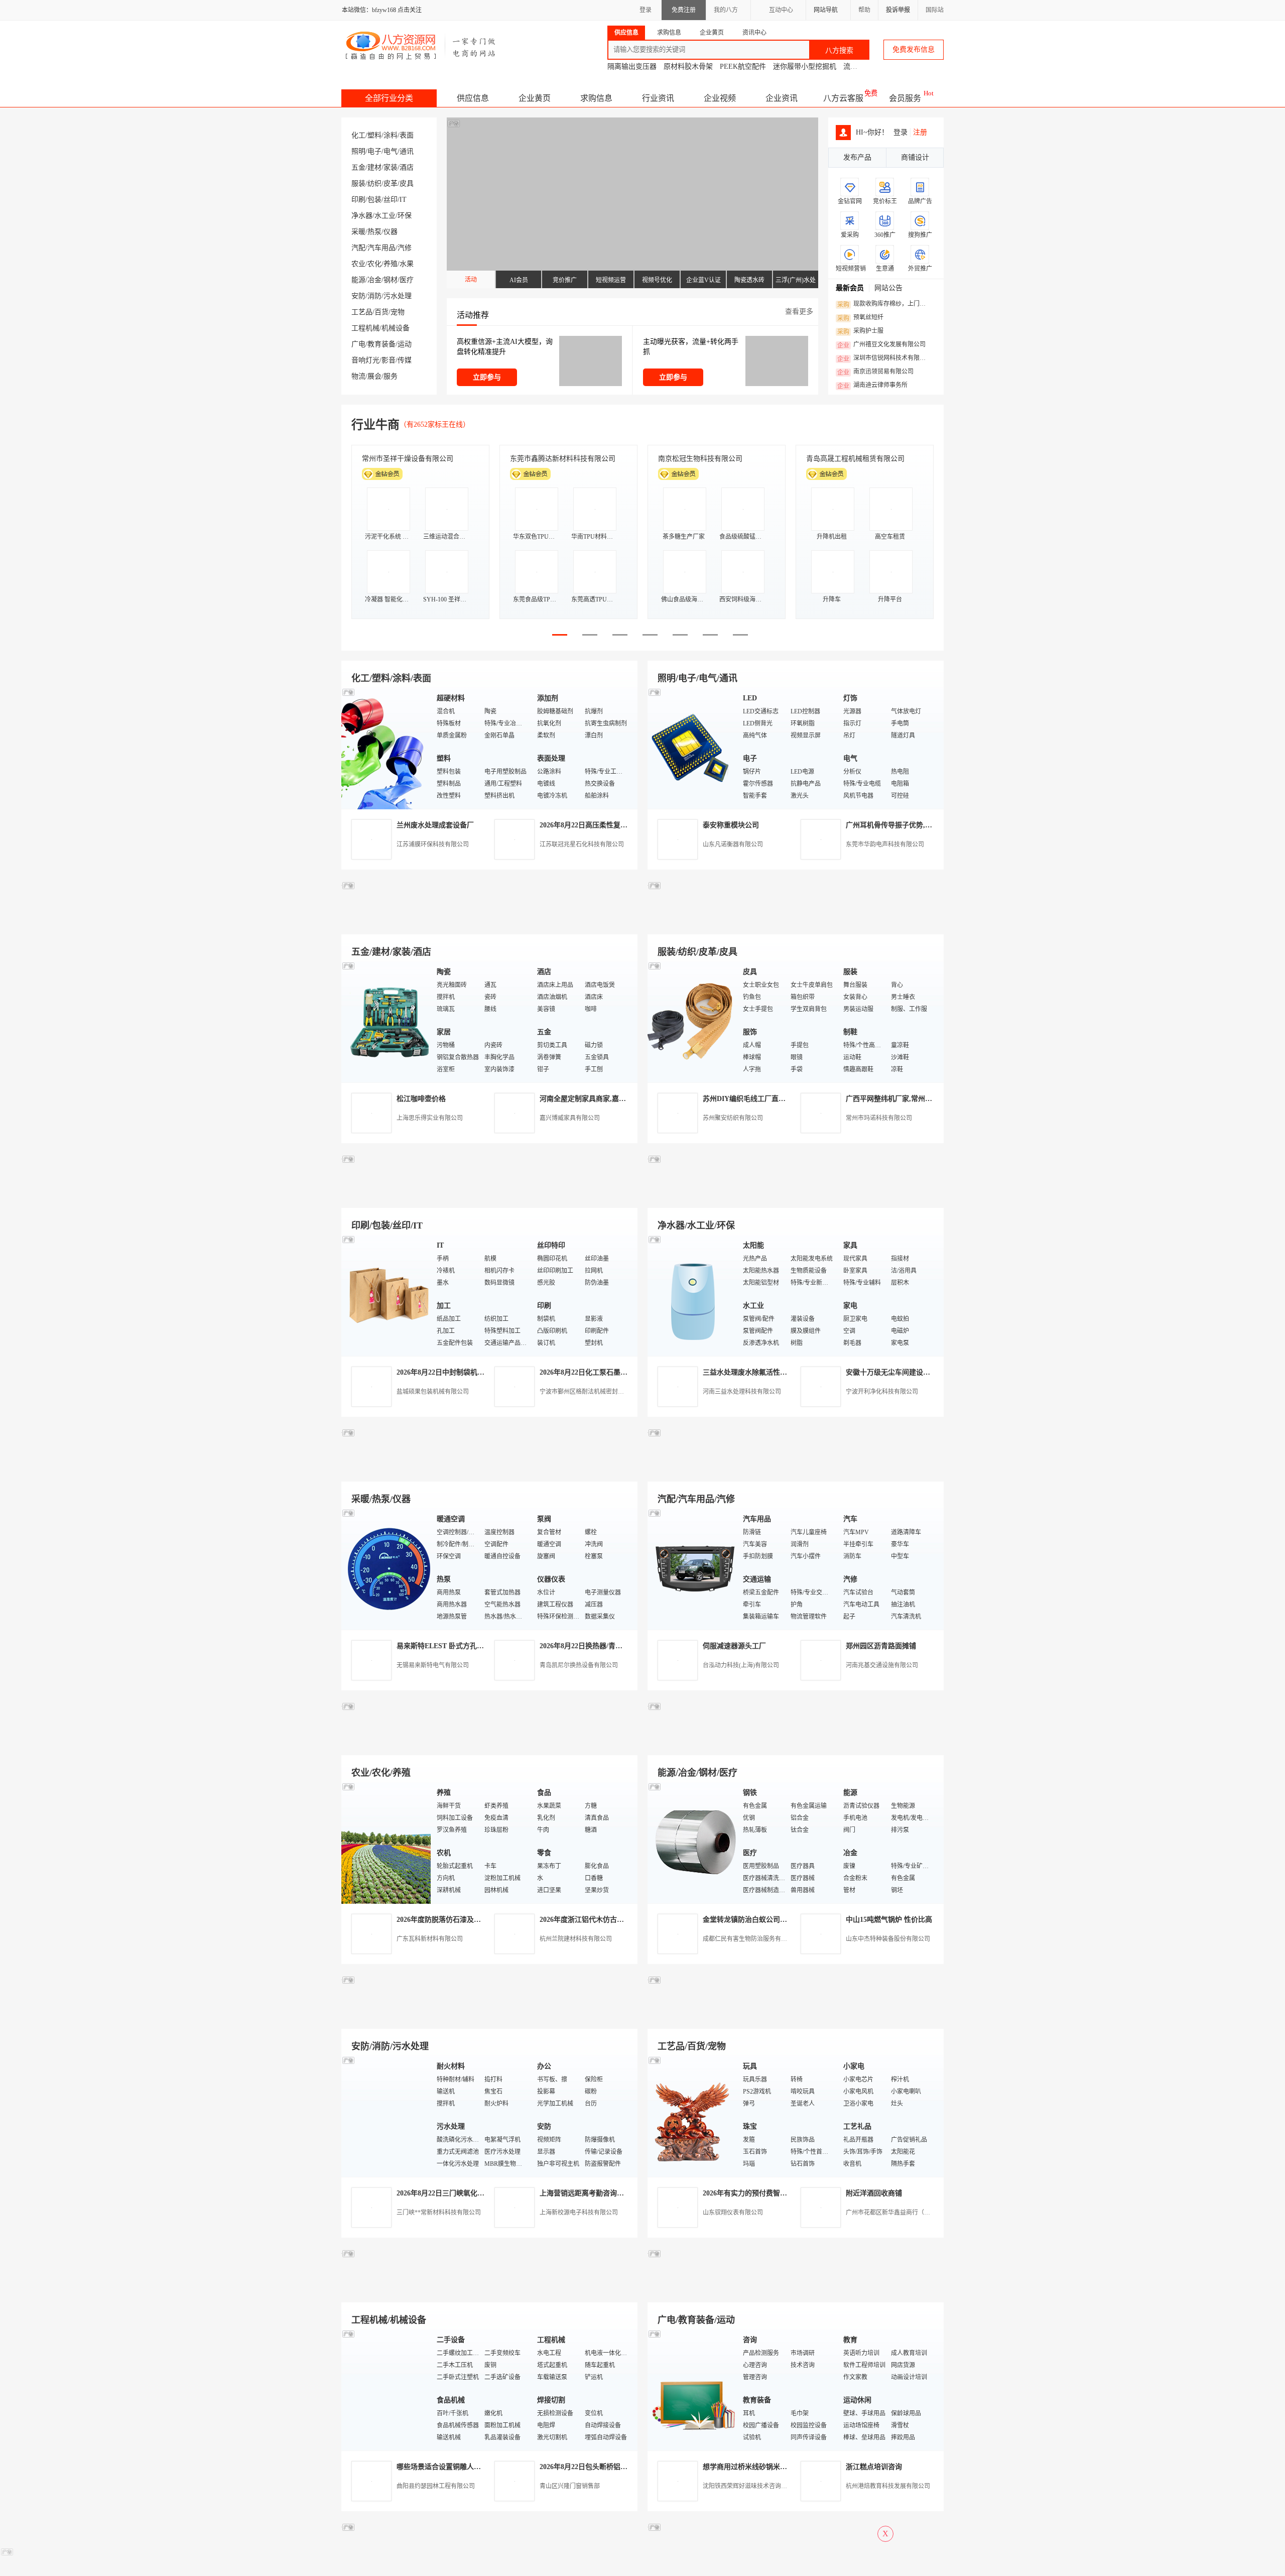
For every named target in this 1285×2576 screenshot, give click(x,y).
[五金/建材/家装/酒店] (387, 1021)
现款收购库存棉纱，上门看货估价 (884, 304)
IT (403, 200)
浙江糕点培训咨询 (874, 2467)
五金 (358, 167)
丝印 (391, 200)
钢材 (391, 280)
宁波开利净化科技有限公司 (882, 1392)
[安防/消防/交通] (387, 2116)
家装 (391, 167)
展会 (374, 376)
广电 (358, 344)
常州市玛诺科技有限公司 (879, 1118)
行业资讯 (658, 98)
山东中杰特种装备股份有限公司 (888, 1939)
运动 (405, 344)
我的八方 (726, 10)
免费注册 (684, 10)
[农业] (387, 1842)
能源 (358, 280)
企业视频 (720, 98)
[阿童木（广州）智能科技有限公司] (489, 1743)
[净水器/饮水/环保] (693, 1295)
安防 (358, 296)
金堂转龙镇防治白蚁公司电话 (748, 1920)
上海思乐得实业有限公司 (430, 1118)
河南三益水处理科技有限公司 (742, 1392)
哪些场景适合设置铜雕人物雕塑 (446, 2467)
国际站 (935, 10)
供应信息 (473, 98)
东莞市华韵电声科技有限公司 (885, 844)
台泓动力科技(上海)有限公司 (741, 1665)
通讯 (407, 151)
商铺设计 (915, 157)
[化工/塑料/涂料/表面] (387, 748)
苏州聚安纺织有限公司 (733, 1118)
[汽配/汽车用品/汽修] (693, 1569)
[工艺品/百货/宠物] (693, 2116)
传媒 (405, 360)
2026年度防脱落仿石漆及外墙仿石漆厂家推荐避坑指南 (481, 1920)
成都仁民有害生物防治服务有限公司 (751, 1939)
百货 (381, 312)
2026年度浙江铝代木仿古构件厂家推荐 (599, 1920)
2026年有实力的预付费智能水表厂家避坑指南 (773, 2193)
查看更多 (799, 312)
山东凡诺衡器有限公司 (733, 844)
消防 (374, 296)
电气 (391, 151)
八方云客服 (843, 98)
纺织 (374, 183)
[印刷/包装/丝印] (387, 1295)
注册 (920, 132)
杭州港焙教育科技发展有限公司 (888, 2486)
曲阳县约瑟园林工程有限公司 (436, 2486)
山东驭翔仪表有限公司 (733, 2213)
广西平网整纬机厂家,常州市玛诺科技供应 (910, 1099)
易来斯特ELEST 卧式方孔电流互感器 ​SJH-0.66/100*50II (483, 1646)
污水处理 (398, 296)
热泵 (374, 232)
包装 (374, 200)
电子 (374, 151)
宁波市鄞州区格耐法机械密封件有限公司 (594, 1392)
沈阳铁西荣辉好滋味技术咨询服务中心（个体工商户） (775, 2486)
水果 (407, 264)
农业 (358, 264)
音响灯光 (365, 360)
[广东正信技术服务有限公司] (796, 1196)
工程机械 (365, 328)
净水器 (362, 216)
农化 (374, 264)
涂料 (391, 135)
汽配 (358, 248)
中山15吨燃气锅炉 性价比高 (889, 1920)
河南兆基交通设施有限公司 (882, 1665)
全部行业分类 (389, 98)
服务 (391, 376)
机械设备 (396, 328)
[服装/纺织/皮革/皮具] (693, 1021)
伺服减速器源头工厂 (734, 1646)
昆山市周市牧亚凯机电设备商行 (559, 459)
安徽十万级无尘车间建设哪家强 (895, 1372)
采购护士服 (860, 331)
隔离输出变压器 (632, 67)
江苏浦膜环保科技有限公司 (433, 844)
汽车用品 (381, 248)
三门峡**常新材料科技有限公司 (439, 2213)
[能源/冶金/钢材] (693, 1842)
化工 (358, 135)
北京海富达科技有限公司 (697, 459)
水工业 (385, 216)
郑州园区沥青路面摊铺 (881, 1646)
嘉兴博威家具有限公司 (570, 1118)
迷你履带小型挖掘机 (805, 67)
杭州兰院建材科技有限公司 (576, 1939)
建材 (374, 167)
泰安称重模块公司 (731, 825)
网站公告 (888, 288)
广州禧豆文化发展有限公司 (881, 345)
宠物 (398, 312)
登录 (646, 10)
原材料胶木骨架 (688, 67)
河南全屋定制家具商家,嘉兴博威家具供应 (604, 1099)
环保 (405, 216)
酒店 (407, 167)
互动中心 (781, 10)
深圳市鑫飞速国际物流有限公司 (411, 459)
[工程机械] (387, 2389)
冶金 (374, 280)
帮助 (864, 10)
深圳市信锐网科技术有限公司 (884, 358)
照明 (358, 151)
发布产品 (857, 157)
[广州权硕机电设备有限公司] (796, 923)
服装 (358, 183)
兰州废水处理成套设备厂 (435, 825)
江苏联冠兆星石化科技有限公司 (582, 844)
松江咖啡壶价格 (421, 1099)
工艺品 (362, 312)
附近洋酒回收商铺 (874, 2193)
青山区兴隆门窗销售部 (570, 2486)
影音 (389, 360)
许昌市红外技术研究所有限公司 (855, 459)
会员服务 (905, 98)
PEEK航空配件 (743, 67)
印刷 (358, 200)
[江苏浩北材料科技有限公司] (796, 1470)
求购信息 (596, 98)
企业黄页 (535, 98)
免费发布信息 (914, 49)
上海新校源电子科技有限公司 (579, 2213)
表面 (407, 135)
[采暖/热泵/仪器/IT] (387, 1569)
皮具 (407, 183)
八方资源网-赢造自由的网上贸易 (421, 45)
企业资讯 (782, 98)
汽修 (405, 248)
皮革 (391, 183)
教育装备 (381, 344)
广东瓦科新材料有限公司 (430, 1939)
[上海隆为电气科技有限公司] (796, 1743)
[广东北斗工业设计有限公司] (489, 1196)
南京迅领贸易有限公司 (875, 372)
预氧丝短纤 (860, 318)
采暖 (358, 232)
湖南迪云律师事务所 (872, 386)
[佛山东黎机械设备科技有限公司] (489, 923)
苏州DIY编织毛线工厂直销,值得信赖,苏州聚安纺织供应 (788, 1099)
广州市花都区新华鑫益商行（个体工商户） (903, 2213)
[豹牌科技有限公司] (489, 1470)
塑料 (374, 135)
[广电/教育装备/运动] (693, 2389)
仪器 (391, 232)
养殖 (391, 264)
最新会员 (850, 288)
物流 (358, 376)
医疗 (407, 280)
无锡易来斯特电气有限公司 (433, 1665)
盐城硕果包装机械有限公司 (433, 1392)
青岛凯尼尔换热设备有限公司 (579, 1665)
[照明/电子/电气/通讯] (693, 748)
